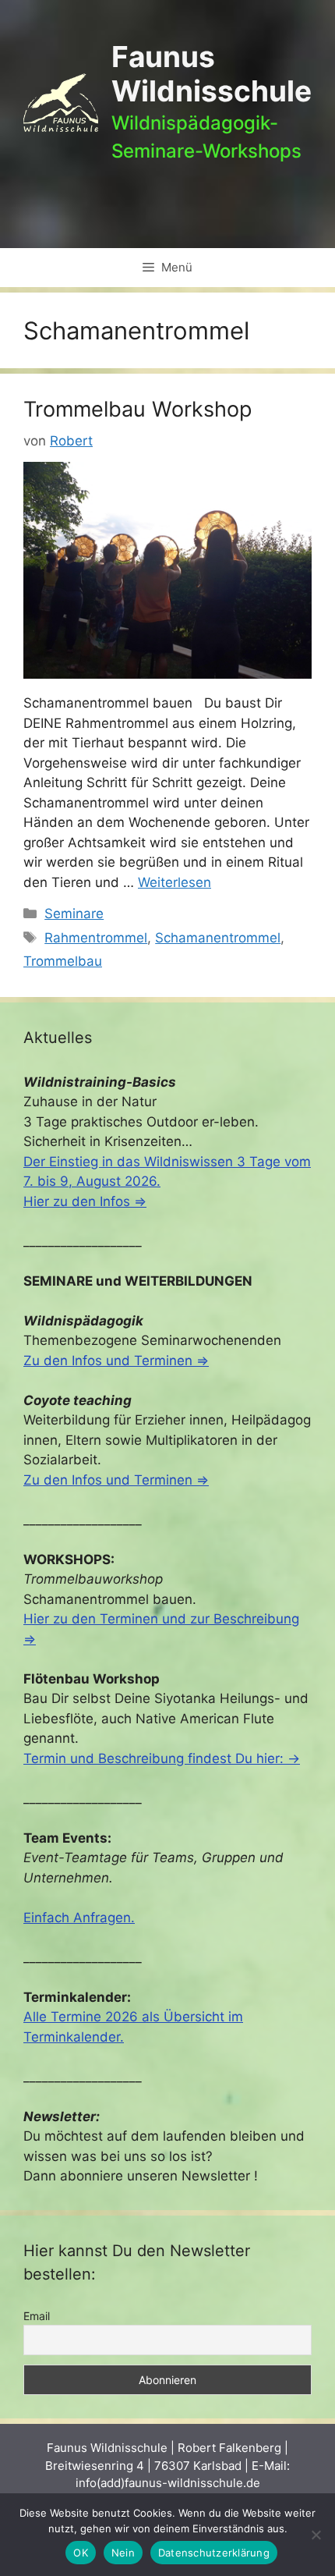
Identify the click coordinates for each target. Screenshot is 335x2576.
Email (37, 2316)
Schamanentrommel (218, 938)
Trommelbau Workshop (138, 409)
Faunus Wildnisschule (212, 74)
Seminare (74, 914)
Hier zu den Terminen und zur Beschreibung (161, 1619)
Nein (123, 2553)
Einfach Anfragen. (79, 1918)
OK (81, 2553)
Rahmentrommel (96, 938)
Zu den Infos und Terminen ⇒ (116, 1361)
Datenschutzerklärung (214, 2553)
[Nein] (316, 2535)
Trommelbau (63, 961)
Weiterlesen (175, 882)
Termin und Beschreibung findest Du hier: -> (162, 1758)
